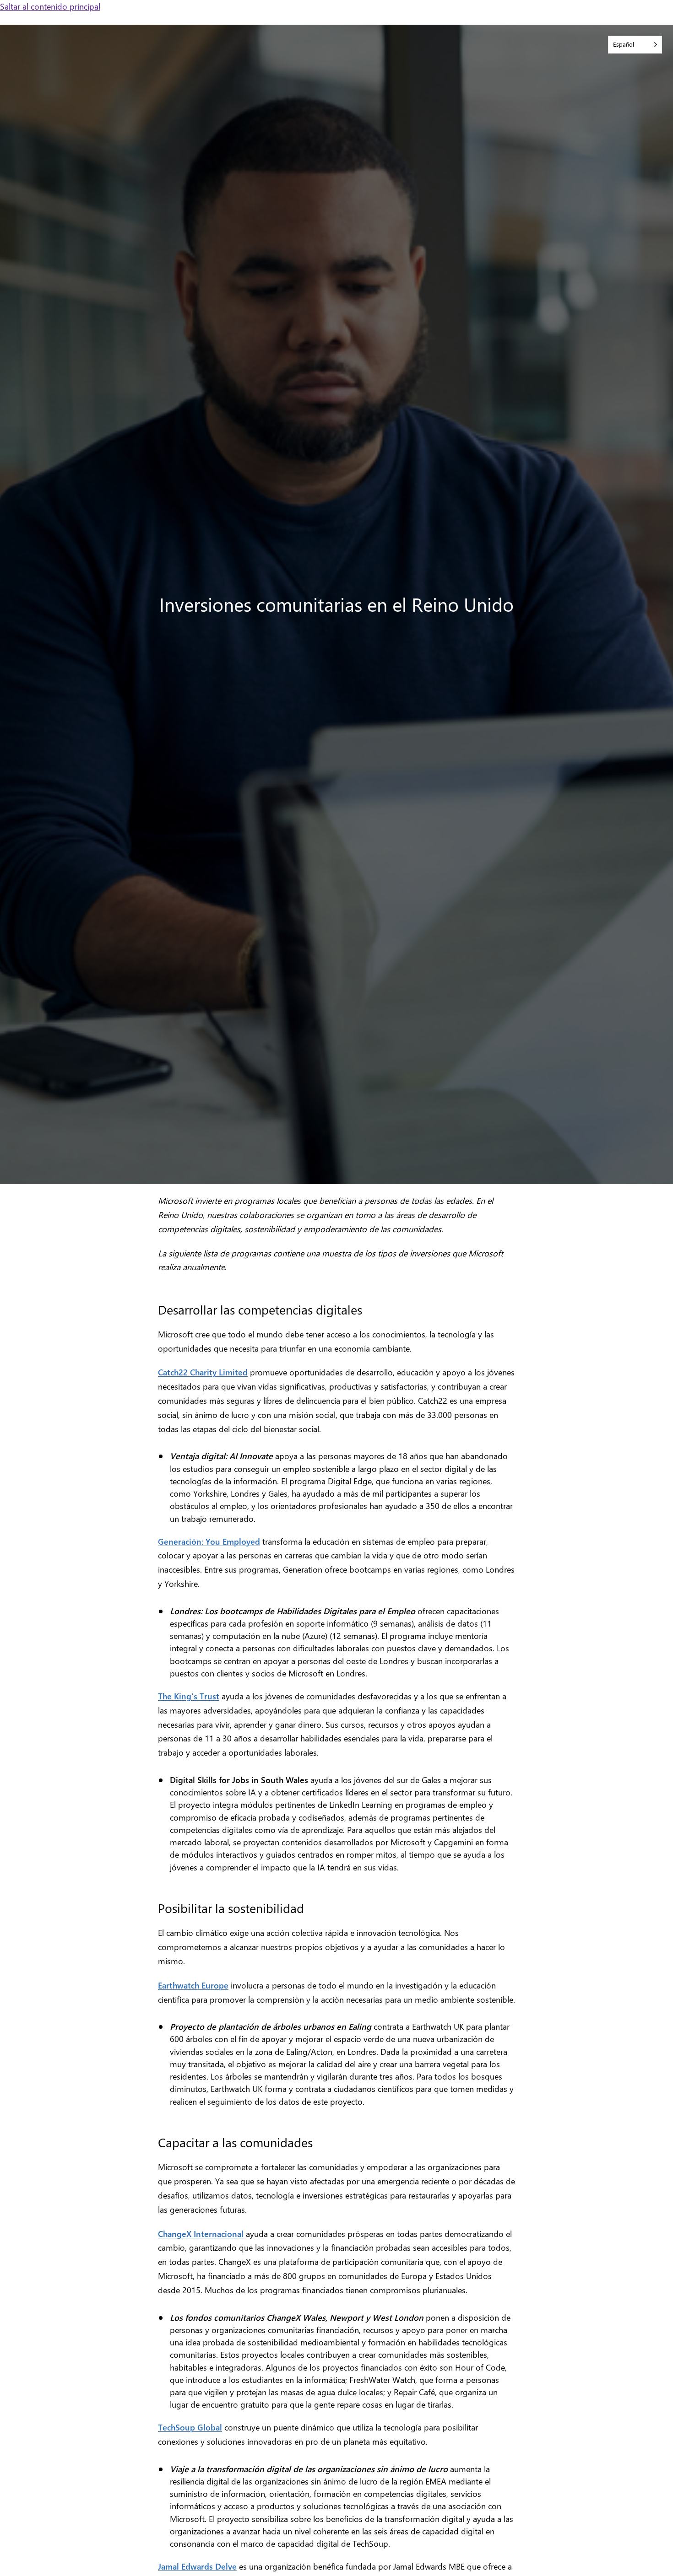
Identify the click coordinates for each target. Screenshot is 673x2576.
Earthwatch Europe (193, 1985)
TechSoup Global (190, 2427)
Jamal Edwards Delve (197, 2566)
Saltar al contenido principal (50, 6)
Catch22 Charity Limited (203, 1372)
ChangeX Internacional (201, 2234)
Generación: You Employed (209, 1541)
